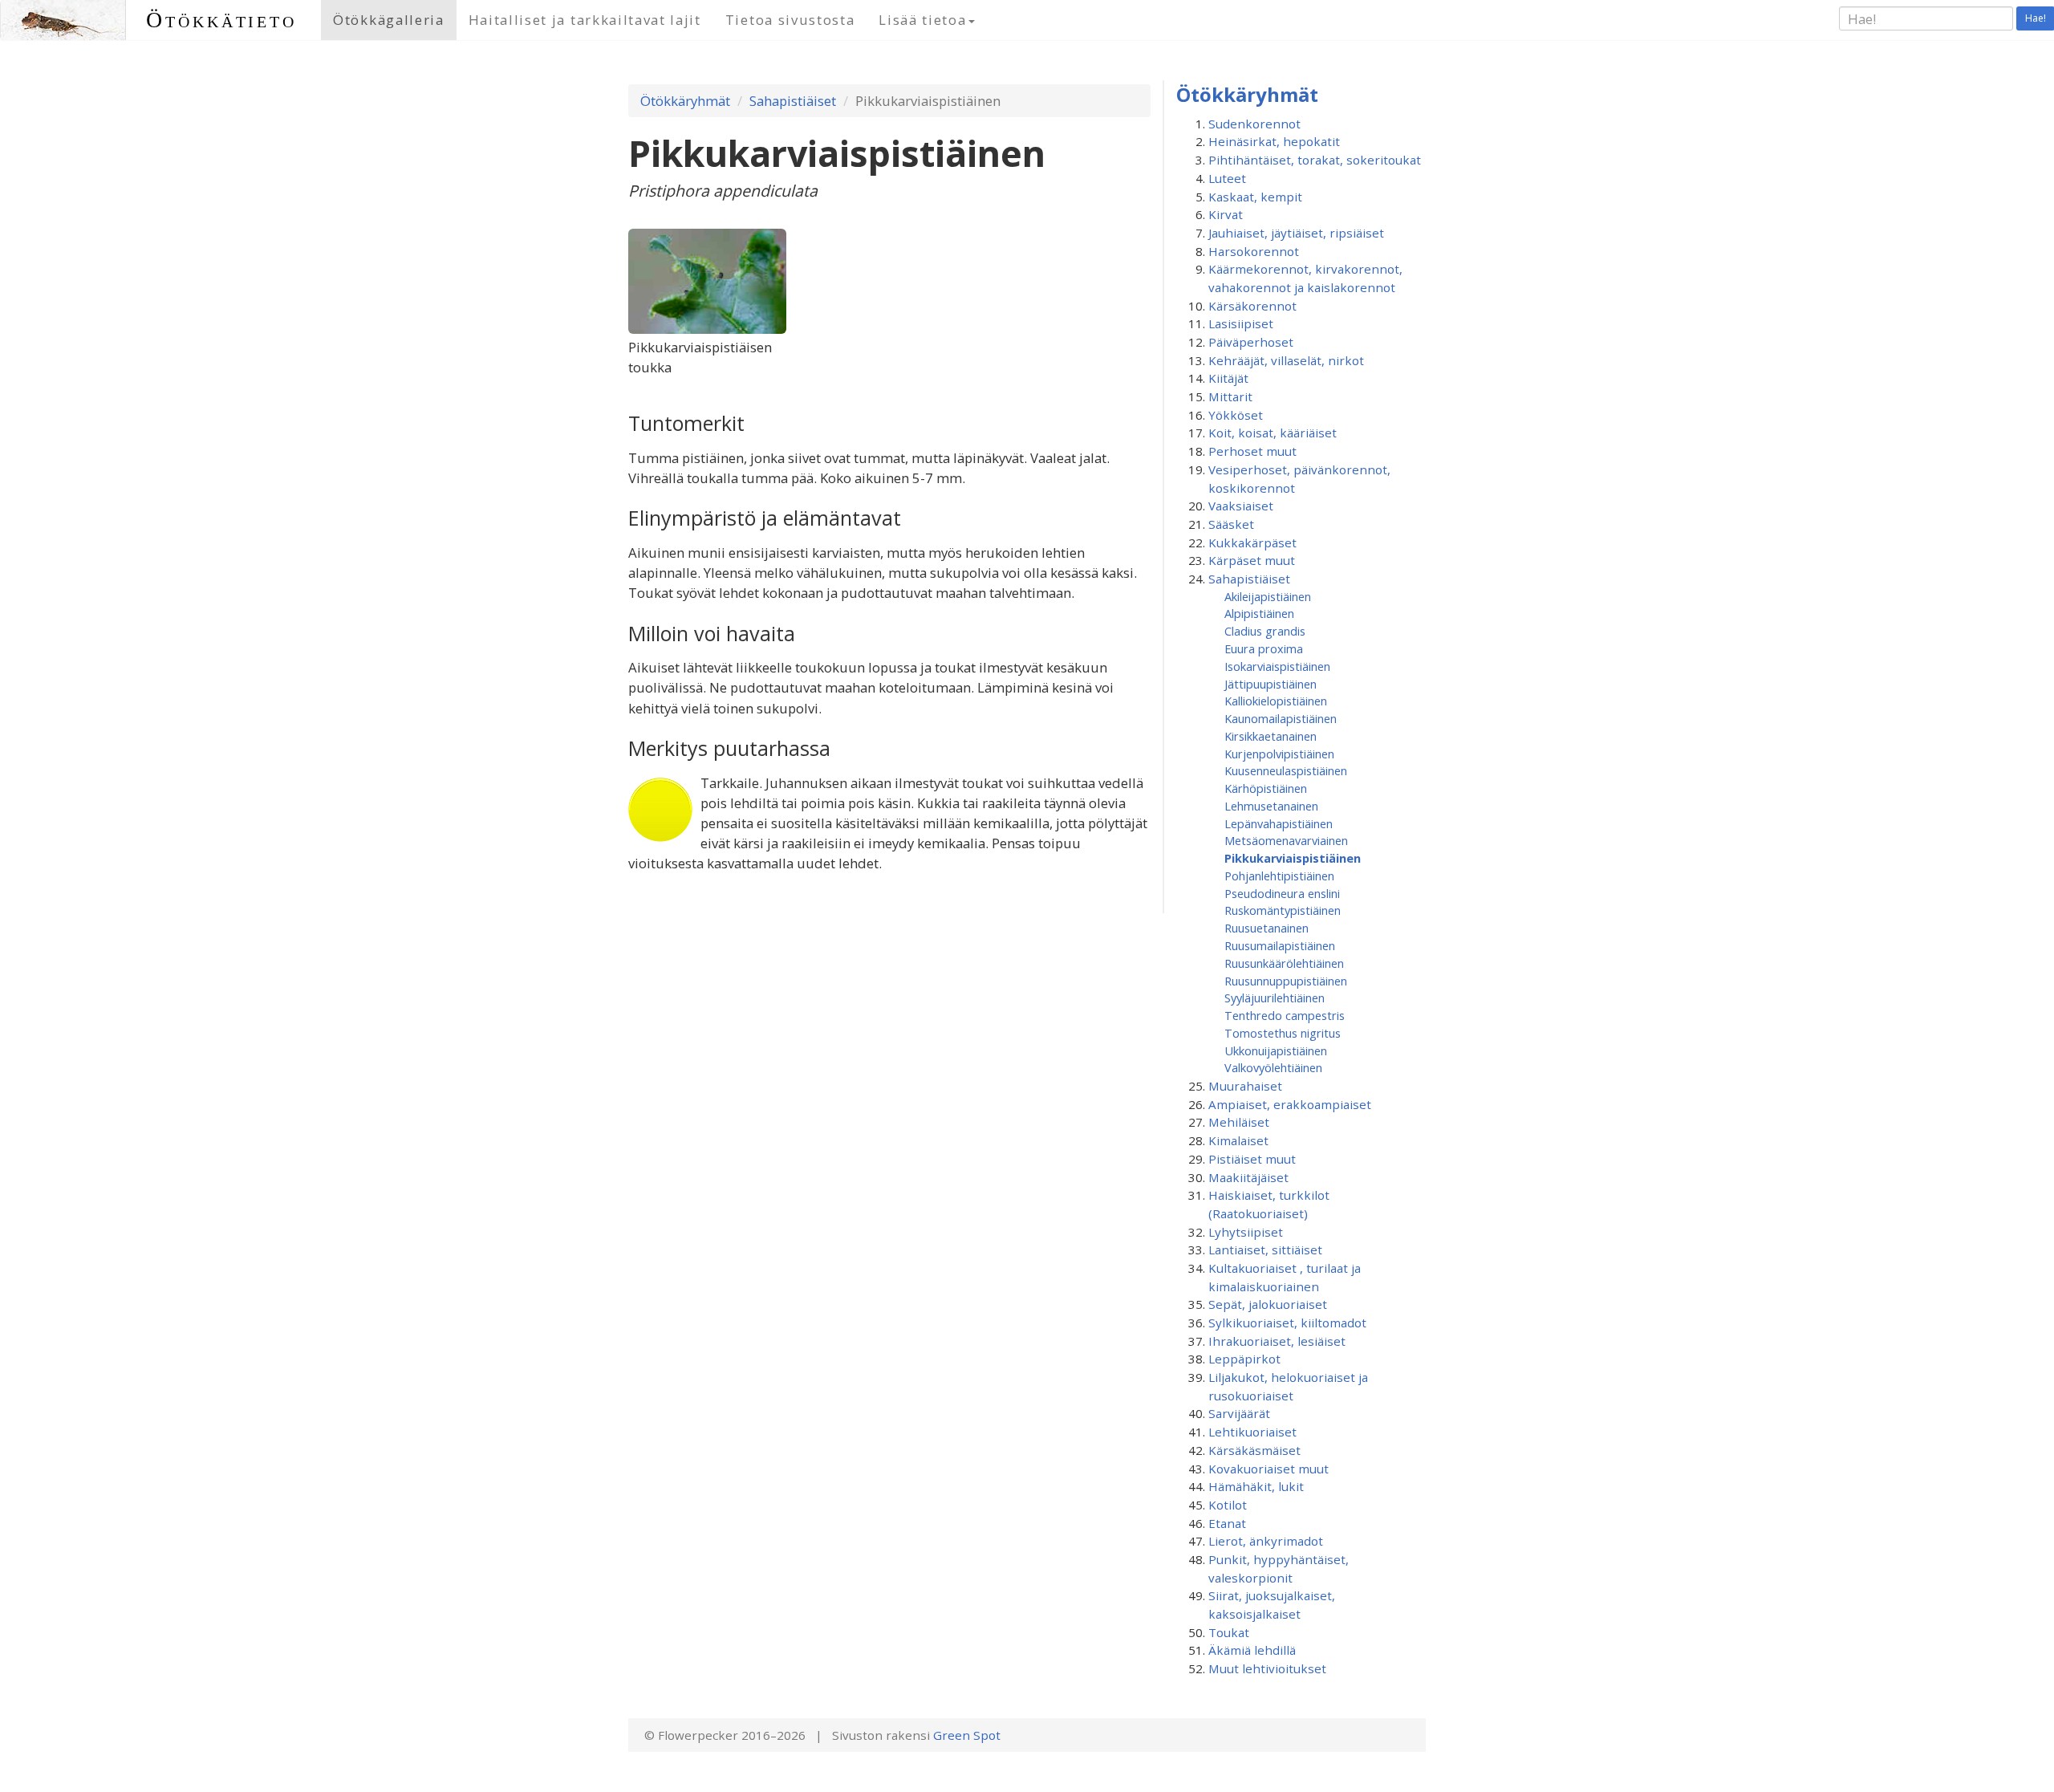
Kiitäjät (1228, 378)
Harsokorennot (1254, 251)
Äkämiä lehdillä (1252, 1650)
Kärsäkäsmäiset (1254, 1450)
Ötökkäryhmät (685, 101)
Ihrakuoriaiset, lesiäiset (1277, 1341)
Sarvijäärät (1239, 1413)
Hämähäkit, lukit (1256, 1486)
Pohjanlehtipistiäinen (1279, 876)
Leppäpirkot (1244, 1359)
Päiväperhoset (1251, 342)
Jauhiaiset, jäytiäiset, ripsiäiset (1296, 233)
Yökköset (1236, 415)
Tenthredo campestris (1285, 1015)
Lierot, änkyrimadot (1266, 1541)
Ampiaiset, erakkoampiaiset (1290, 1104)
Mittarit (1230, 396)
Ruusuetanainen (1266, 928)
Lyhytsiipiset (1246, 1232)
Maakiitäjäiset (1248, 1177)
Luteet (1227, 178)
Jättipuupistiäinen (1271, 684)
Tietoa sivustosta (790, 20)
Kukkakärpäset (1252, 542)
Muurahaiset (1245, 1086)
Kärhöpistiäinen (1266, 788)
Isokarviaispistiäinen (1277, 666)
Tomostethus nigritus (1283, 1033)
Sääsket (1231, 524)
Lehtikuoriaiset (1252, 1432)
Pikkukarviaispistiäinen (1293, 858)
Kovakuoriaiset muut (1269, 1469)
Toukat (1229, 1632)
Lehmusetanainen (1271, 806)
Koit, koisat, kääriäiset (1273, 433)
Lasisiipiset (1241, 323)
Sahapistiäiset (793, 101)
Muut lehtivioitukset (1267, 1668)
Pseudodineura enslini (1282, 893)
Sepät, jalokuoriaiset (1268, 1304)
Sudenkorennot (1254, 124)
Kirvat (1226, 214)
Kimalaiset (1238, 1140)
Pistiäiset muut (1252, 1159)
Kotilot (1228, 1505)
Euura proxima (1264, 648)
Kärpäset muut (1252, 560)
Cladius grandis (1265, 631)
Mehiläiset (1239, 1122)
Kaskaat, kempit (1255, 197)
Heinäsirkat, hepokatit (1274, 141)
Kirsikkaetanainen (1271, 736)
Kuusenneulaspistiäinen (1286, 770)
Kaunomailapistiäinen (1281, 718)
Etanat (1227, 1523)
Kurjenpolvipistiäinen (1279, 754)
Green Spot (967, 1735)
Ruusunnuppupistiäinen (1286, 981)
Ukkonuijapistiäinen (1276, 1050)
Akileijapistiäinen (1268, 596)
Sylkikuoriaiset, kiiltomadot (1287, 1323)
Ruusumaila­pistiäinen (1280, 945)
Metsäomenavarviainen (1286, 840)
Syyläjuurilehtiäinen (1275, 998)
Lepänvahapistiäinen (1279, 823)
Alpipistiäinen (1259, 613)
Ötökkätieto (221, 20)
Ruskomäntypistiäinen (1283, 910)
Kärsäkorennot (1252, 306)
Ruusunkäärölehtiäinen (1284, 963)
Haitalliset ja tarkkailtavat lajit (585, 20)
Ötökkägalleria (389, 20)
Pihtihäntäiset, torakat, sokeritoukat (1315, 160)
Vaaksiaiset (1241, 506)
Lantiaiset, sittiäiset (1265, 1250)
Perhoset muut (1252, 451)
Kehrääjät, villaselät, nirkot (1286, 360)
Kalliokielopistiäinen (1276, 701)
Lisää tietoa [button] (922, 20)
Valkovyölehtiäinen (1273, 1067)
